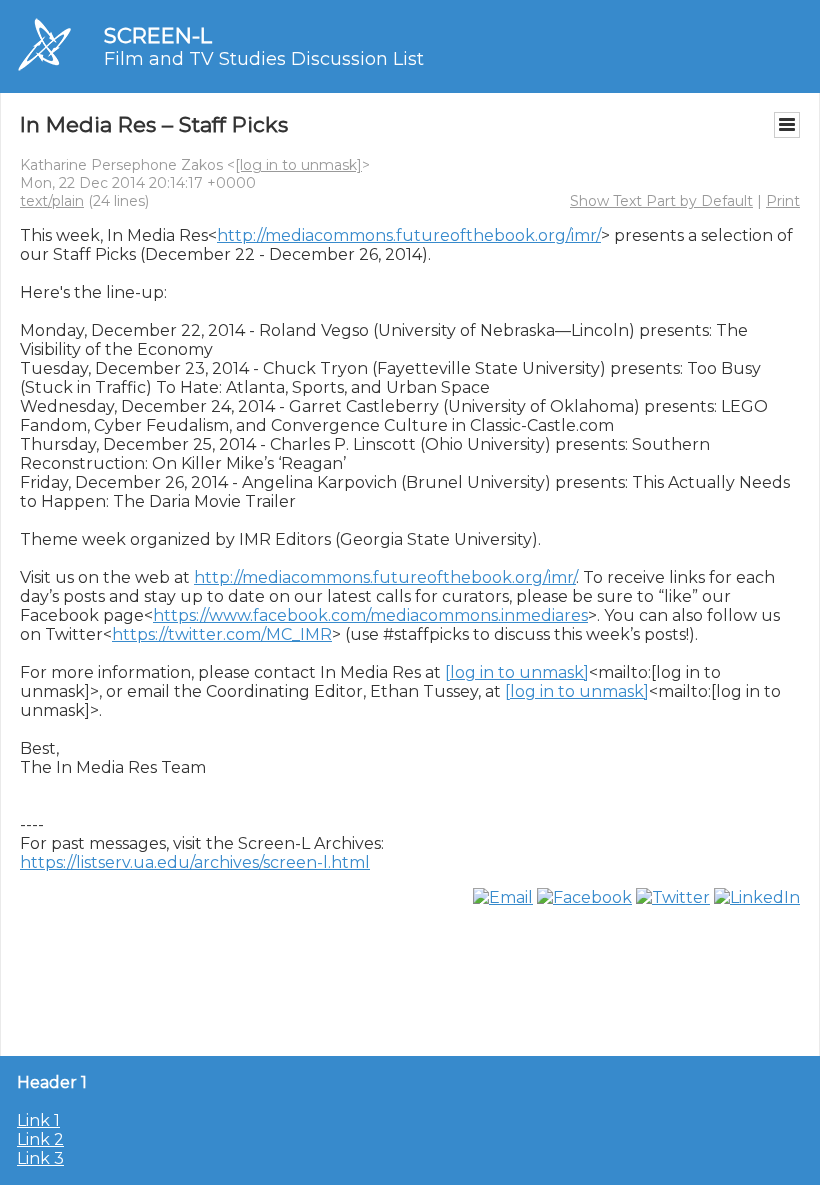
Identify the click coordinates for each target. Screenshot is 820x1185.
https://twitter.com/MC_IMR (222, 634)
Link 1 (38, 1120)
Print (783, 201)
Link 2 (40, 1139)
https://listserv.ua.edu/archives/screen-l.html (195, 862)
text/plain (52, 201)
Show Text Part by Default (661, 201)
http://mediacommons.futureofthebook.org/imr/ (409, 235)
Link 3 (40, 1158)
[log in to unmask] (298, 165)
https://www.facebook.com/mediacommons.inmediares (370, 615)
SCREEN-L (158, 35)
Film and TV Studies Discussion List (264, 59)
